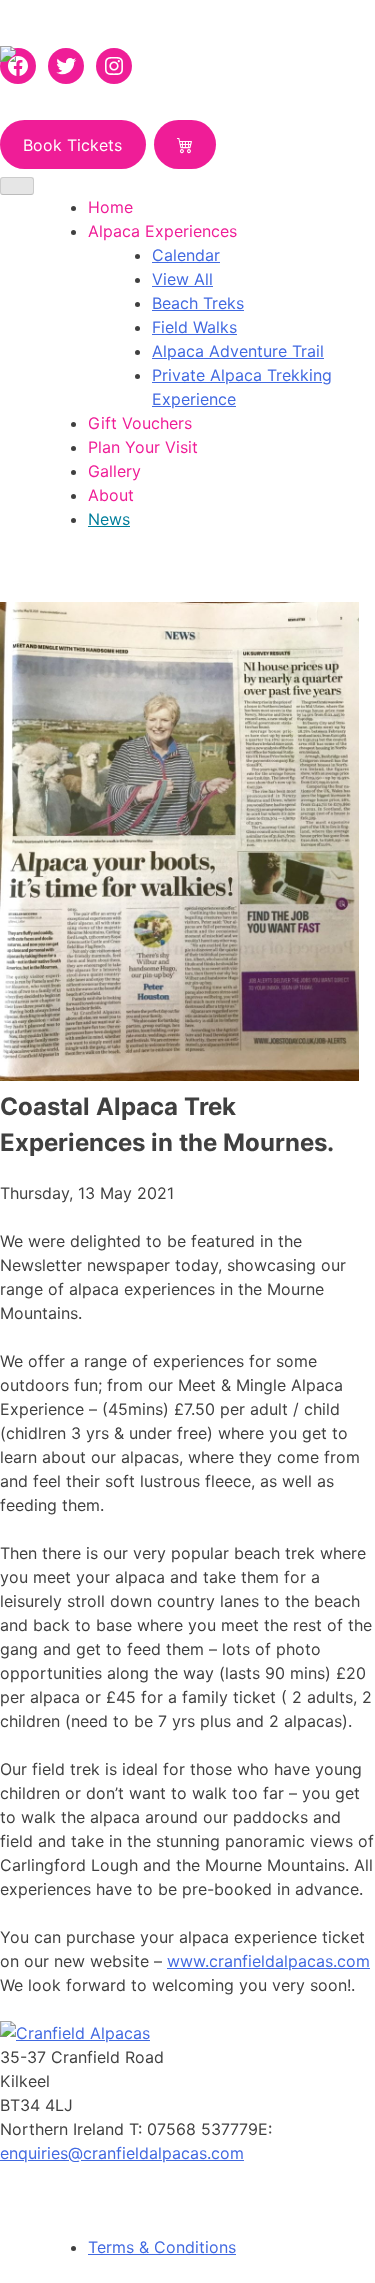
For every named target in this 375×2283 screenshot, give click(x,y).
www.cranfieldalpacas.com (268, 1961)
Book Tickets (72, 145)
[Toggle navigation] (17, 186)
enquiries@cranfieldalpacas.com (122, 2153)
